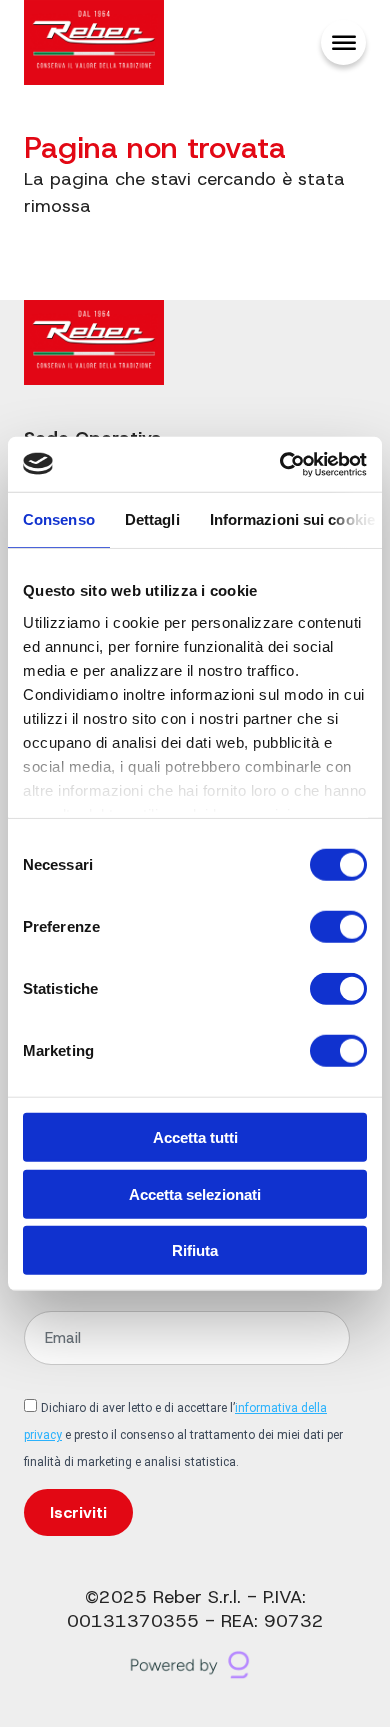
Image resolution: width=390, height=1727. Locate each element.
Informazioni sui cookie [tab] (292, 519)
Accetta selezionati (195, 1193)
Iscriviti (78, 1512)
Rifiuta (195, 1250)
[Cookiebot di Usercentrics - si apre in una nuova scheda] (280, 464)
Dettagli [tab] (152, 519)
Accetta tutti (195, 1137)
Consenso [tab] (59, 519)
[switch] (338, 927)
